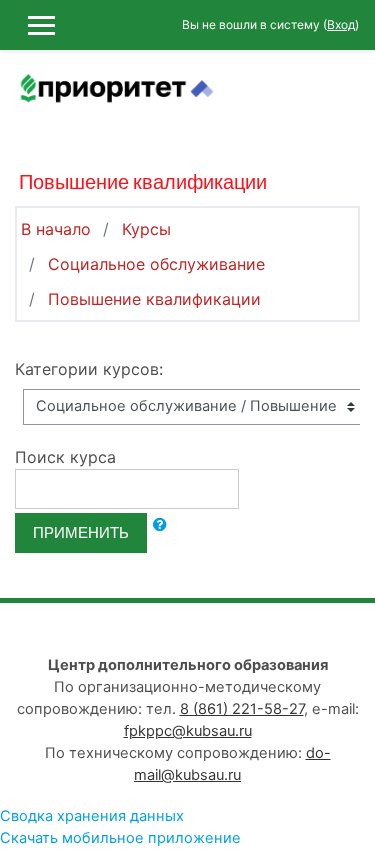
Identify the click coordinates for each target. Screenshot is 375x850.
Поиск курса (65, 457)
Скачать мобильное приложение (120, 838)
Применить (81, 532)
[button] (160, 525)
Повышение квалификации (154, 299)
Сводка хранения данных (92, 816)
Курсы (146, 229)
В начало (56, 229)
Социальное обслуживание (156, 264)
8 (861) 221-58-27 (242, 709)
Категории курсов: (89, 369)
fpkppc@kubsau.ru (188, 731)
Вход (341, 24)
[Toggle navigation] (346, 100)
